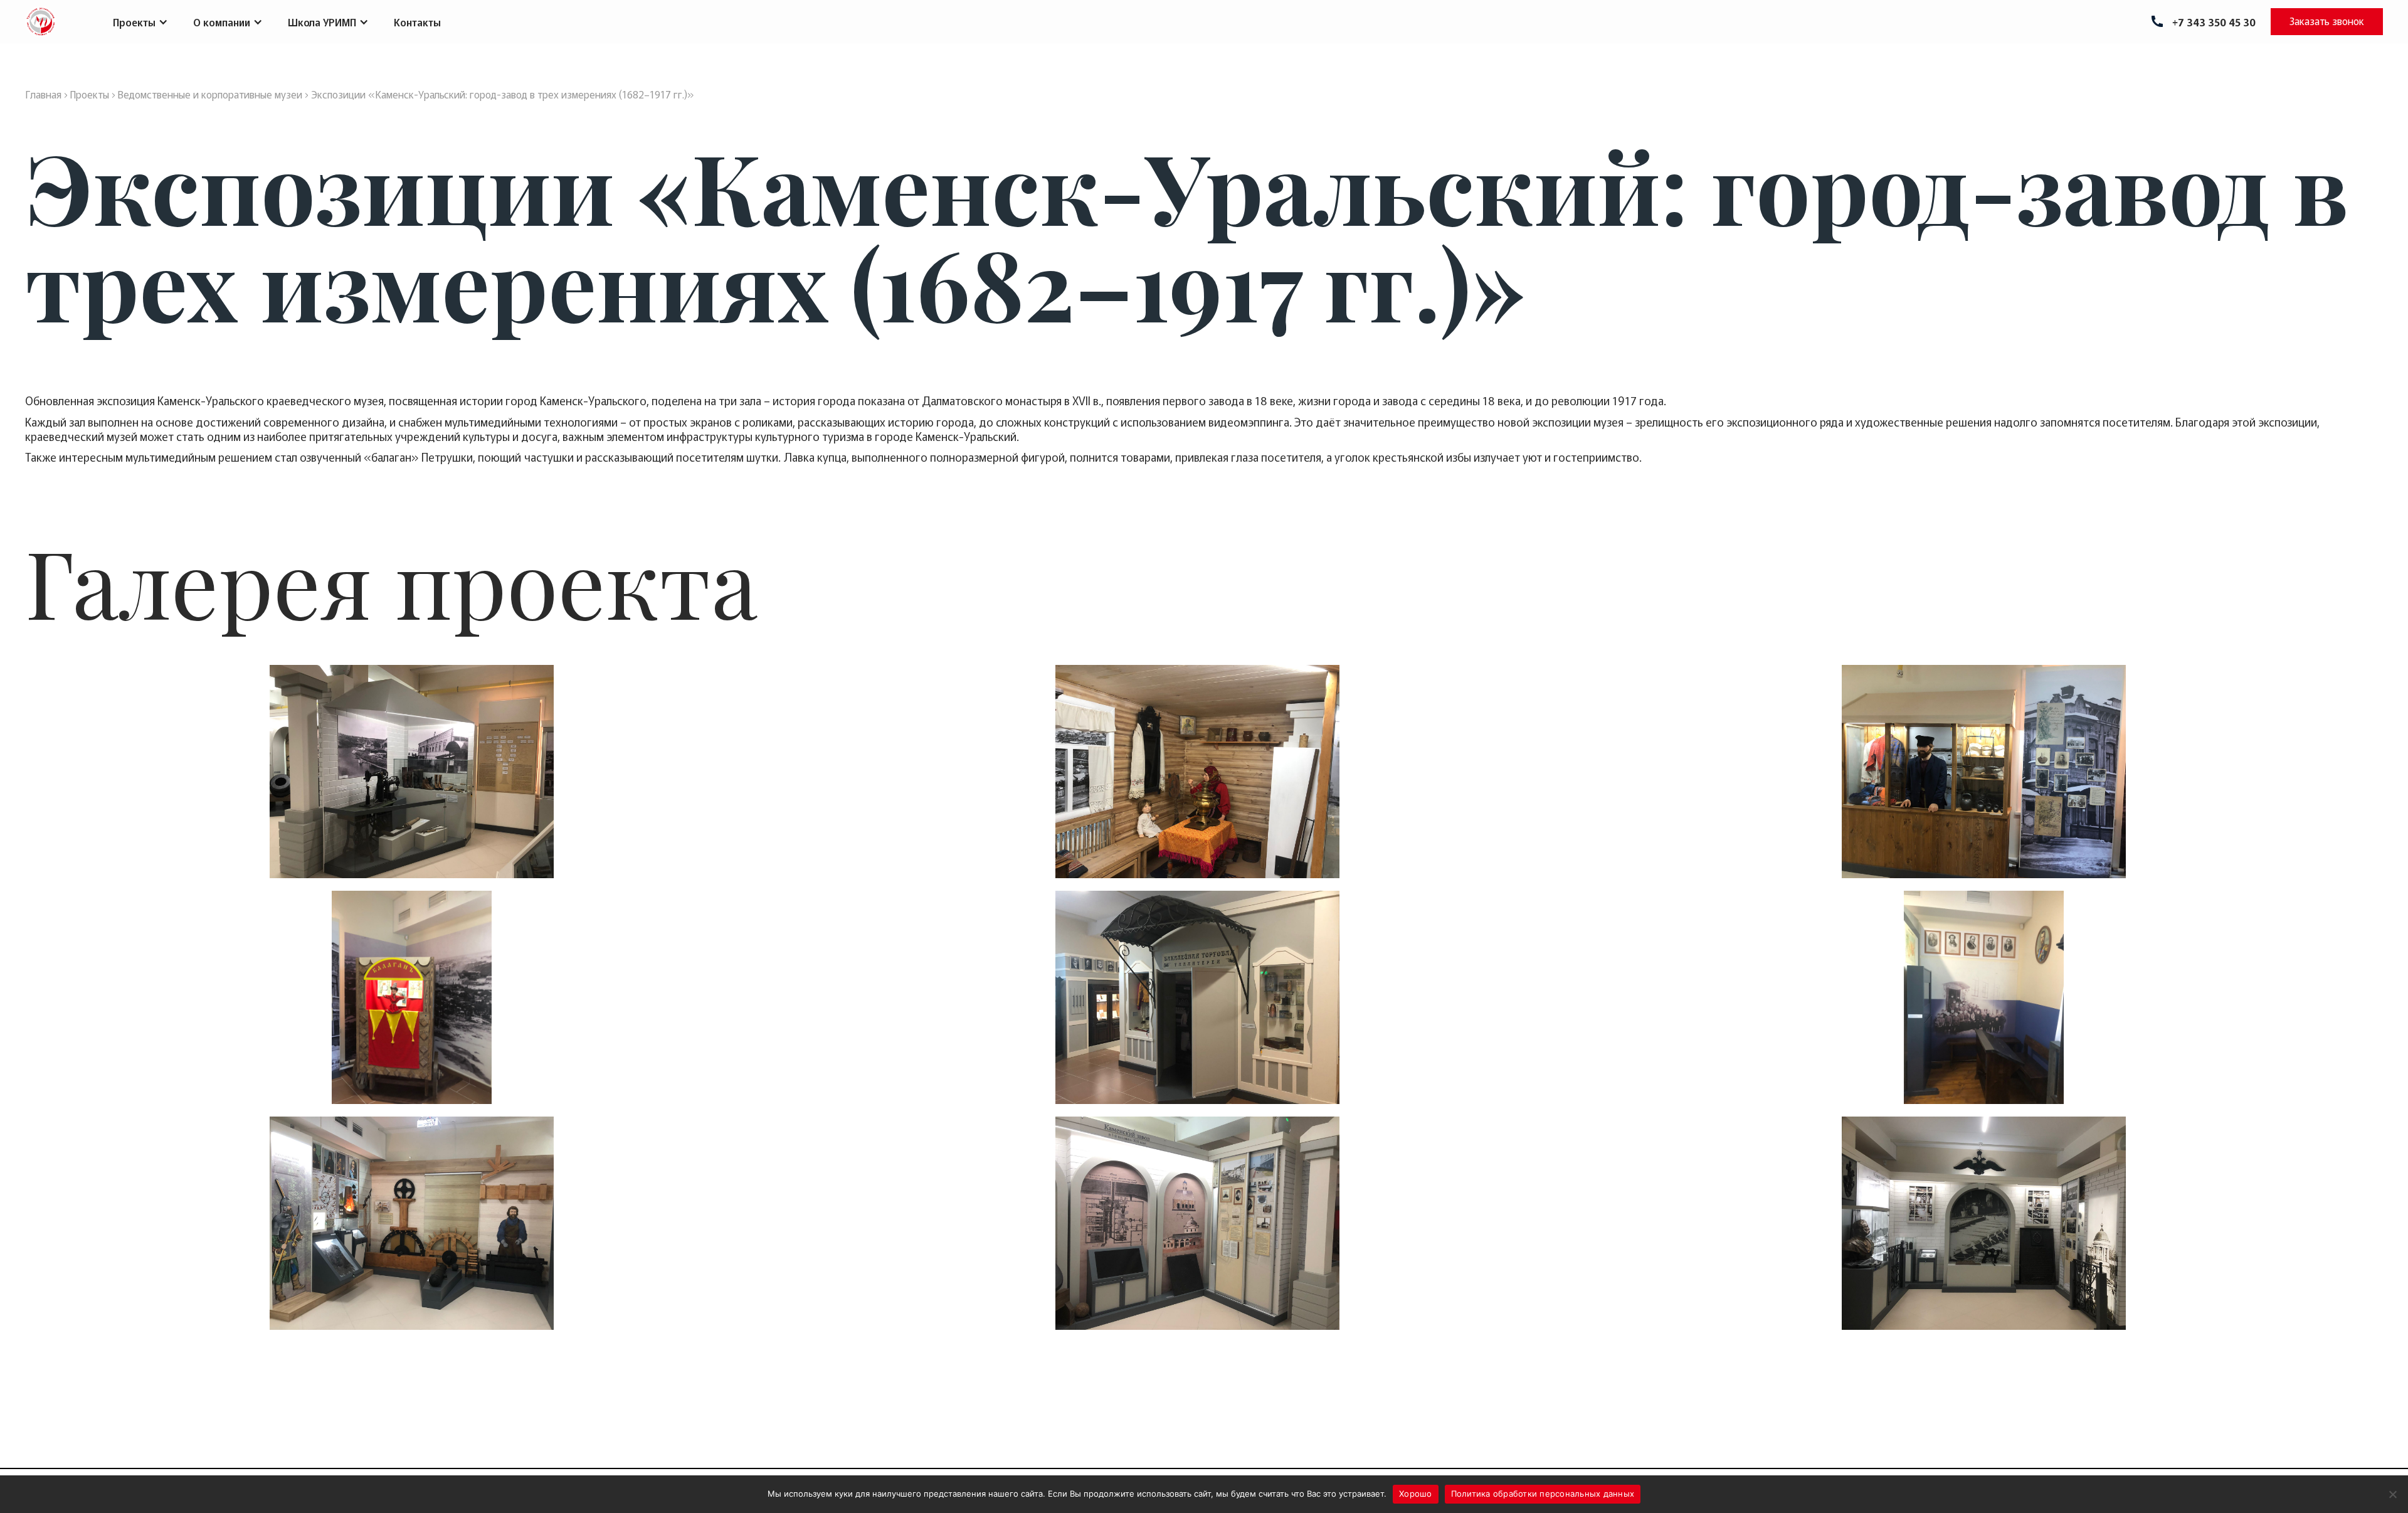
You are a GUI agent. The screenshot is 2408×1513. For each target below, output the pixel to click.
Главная (43, 94)
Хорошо (1416, 1494)
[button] (140, 22)
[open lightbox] (412, 772)
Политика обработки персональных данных (1543, 1494)
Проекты (134, 22)
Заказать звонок (2327, 21)
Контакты (417, 22)
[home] (41, 22)
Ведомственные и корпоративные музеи (210, 94)
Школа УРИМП (322, 22)
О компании (222, 22)
